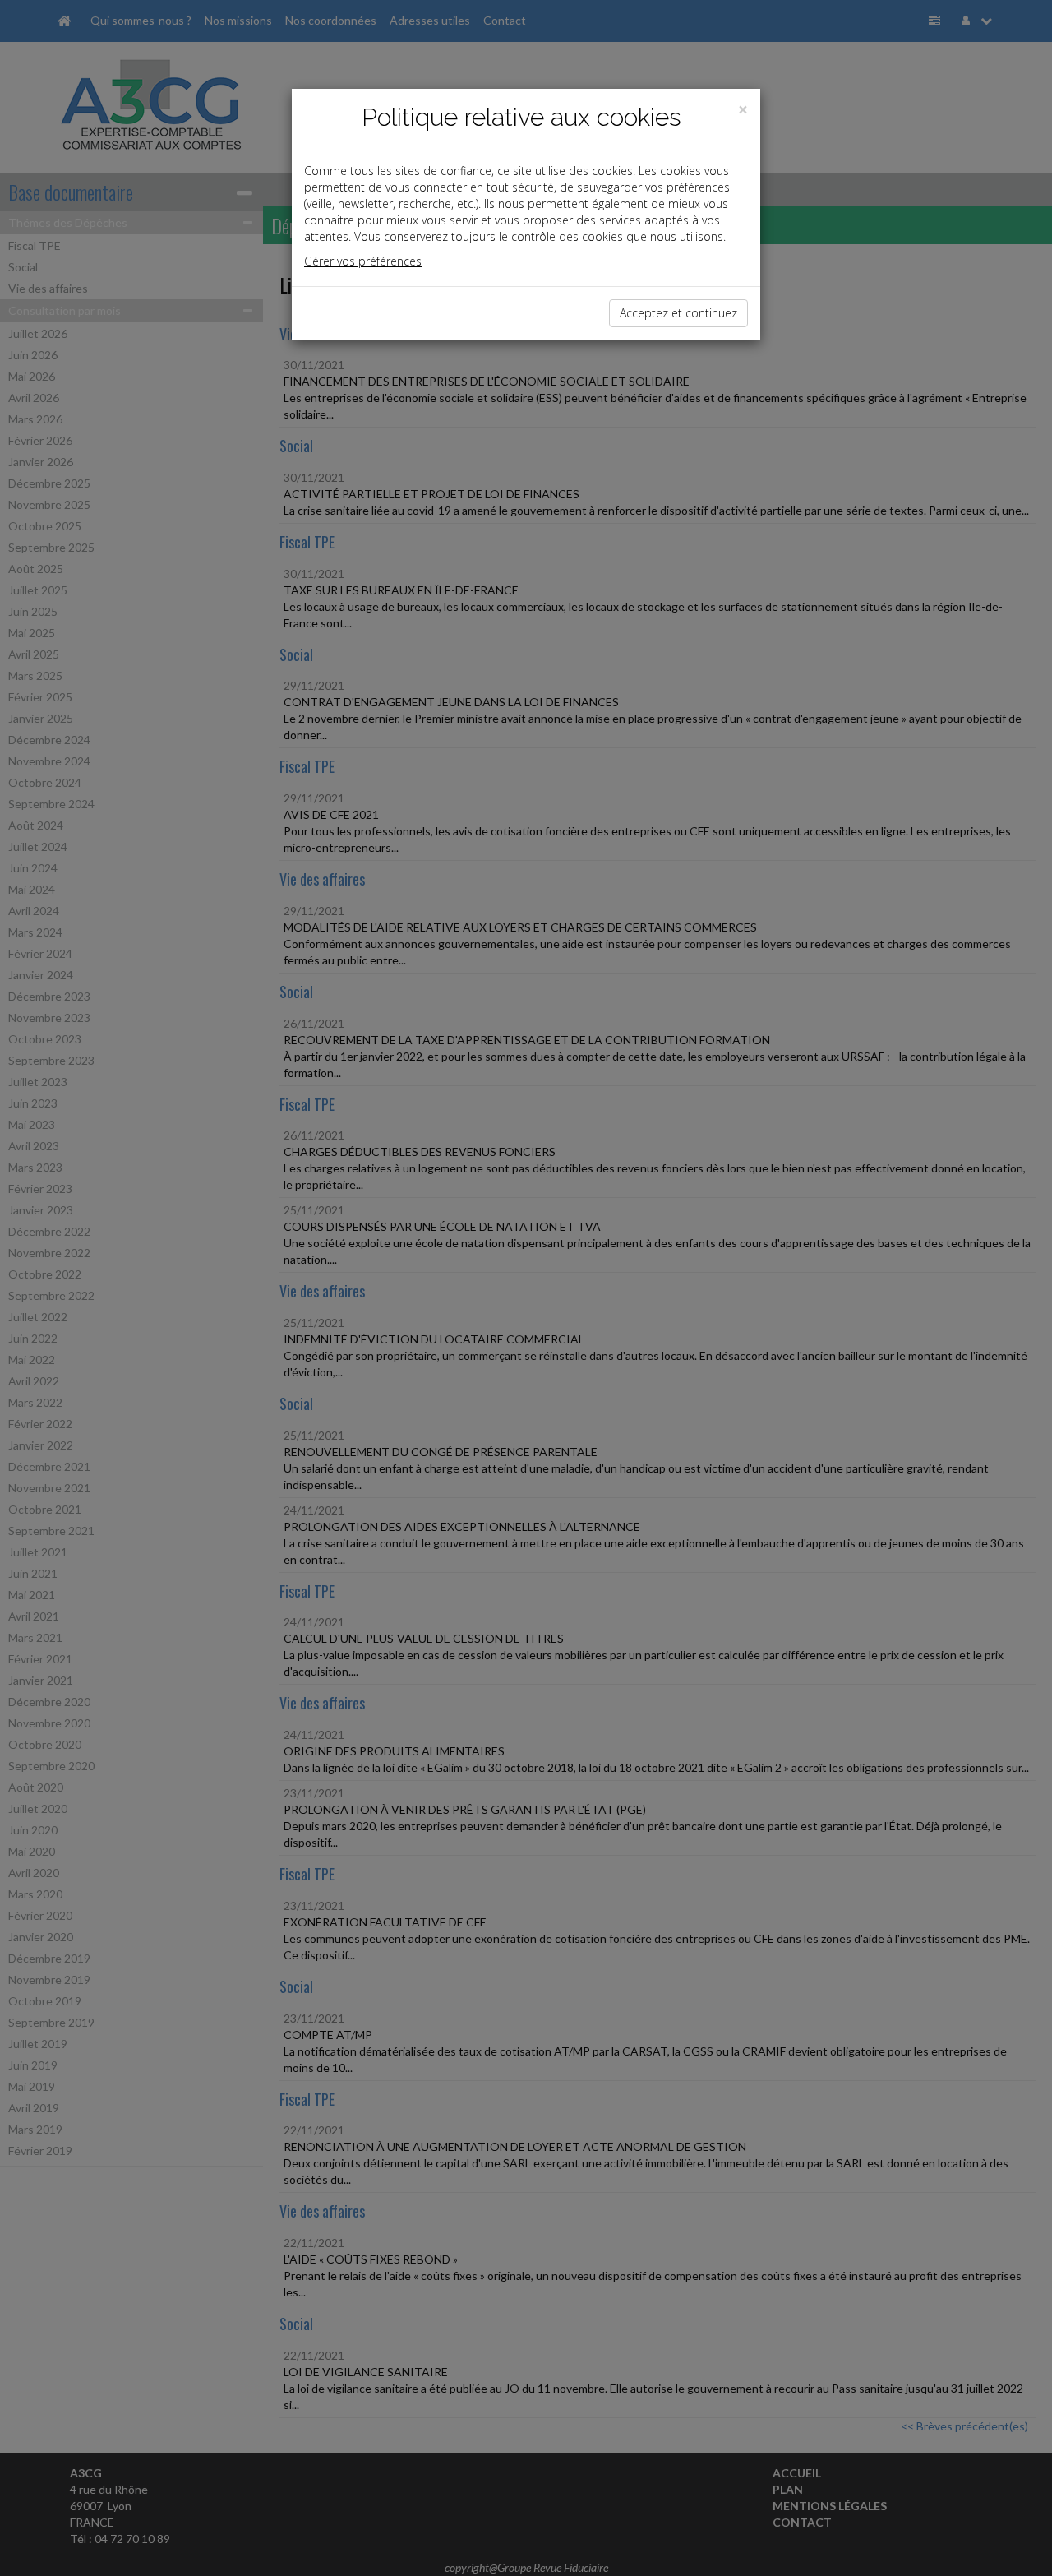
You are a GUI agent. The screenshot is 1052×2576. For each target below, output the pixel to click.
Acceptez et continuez (678, 313)
